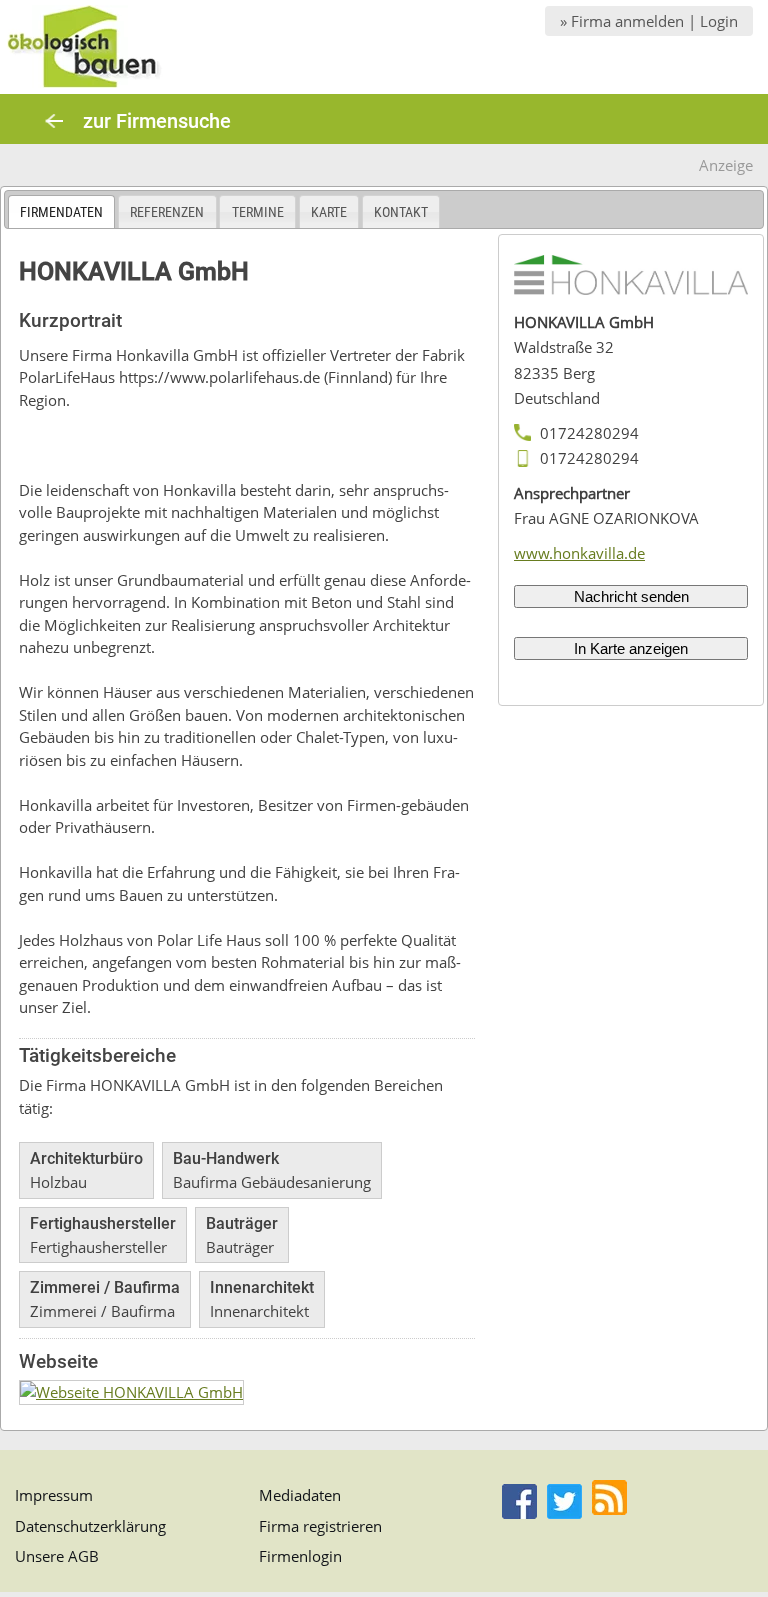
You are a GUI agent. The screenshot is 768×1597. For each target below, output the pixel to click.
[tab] (61, 211)
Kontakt (401, 212)
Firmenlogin (300, 1556)
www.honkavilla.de (579, 553)
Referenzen (167, 212)
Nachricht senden (631, 596)
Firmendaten (61, 212)
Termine (258, 212)
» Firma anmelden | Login (649, 21)
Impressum (54, 1495)
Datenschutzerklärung (90, 1526)
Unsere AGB (57, 1556)
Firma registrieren (320, 1526)
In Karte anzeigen (631, 648)
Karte (329, 212)
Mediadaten (300, 1495)
